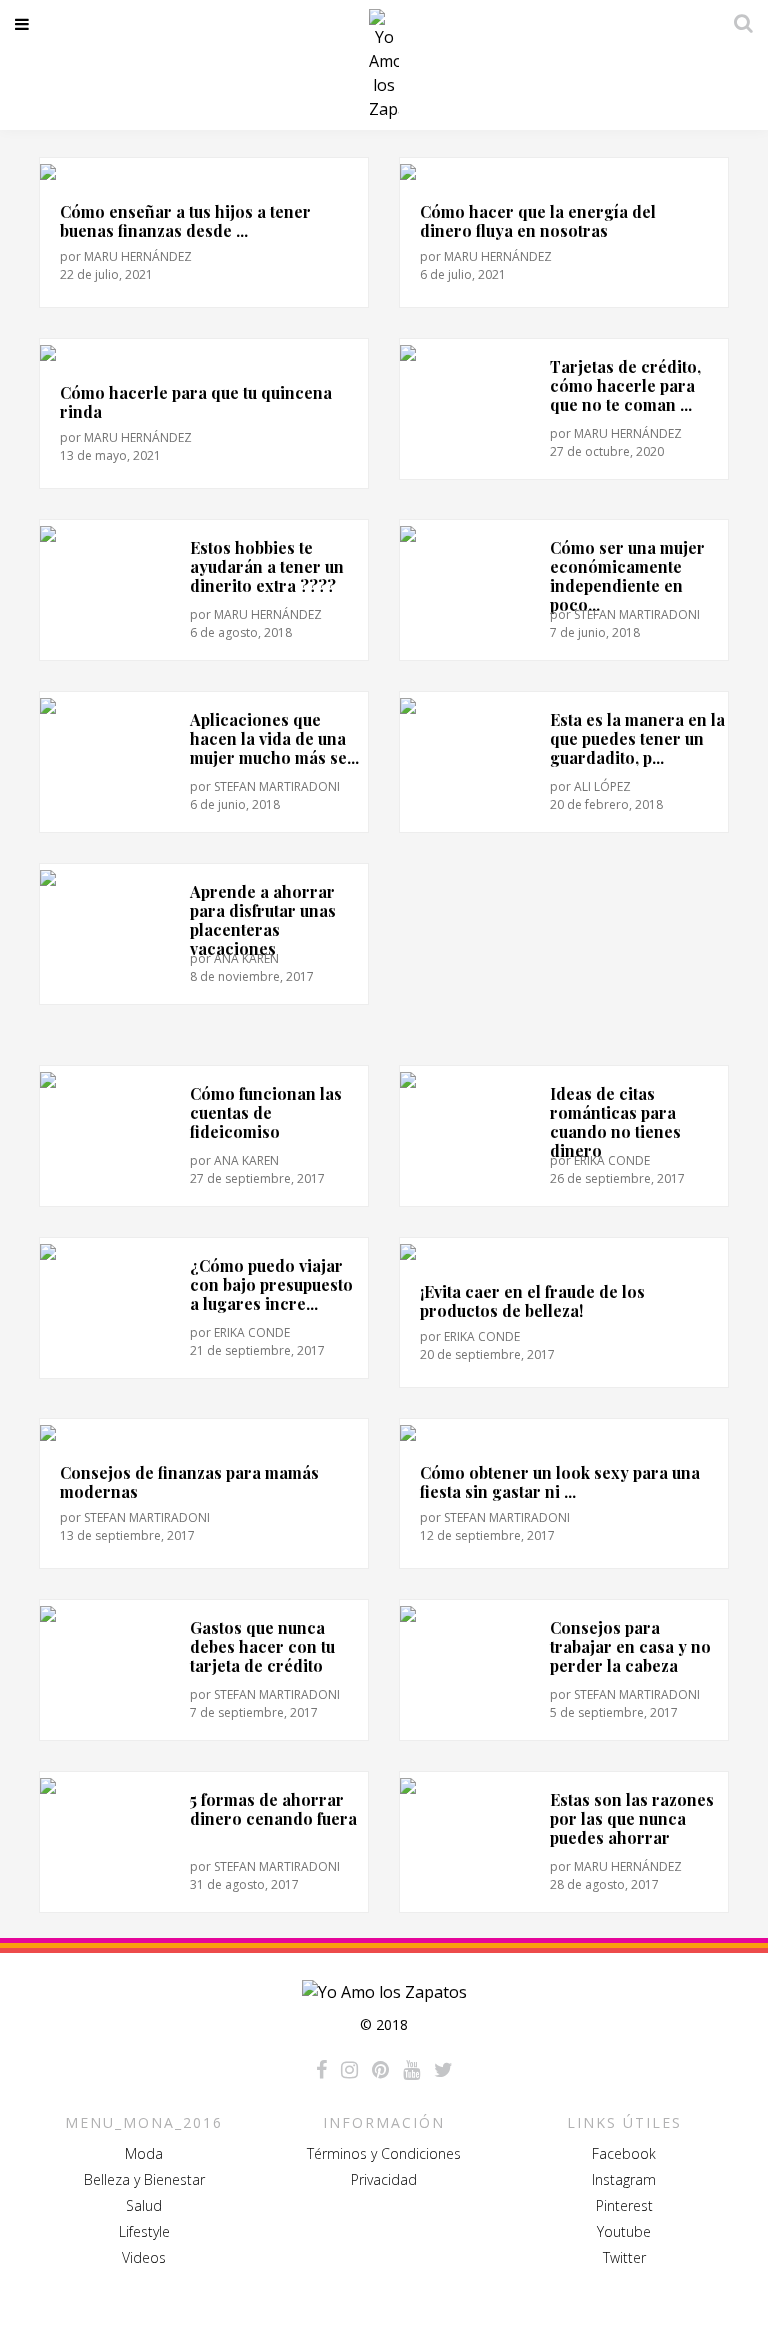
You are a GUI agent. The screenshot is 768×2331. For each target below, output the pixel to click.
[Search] (738, 23)
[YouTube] (411, 2070)
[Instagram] (349, 2070)
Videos (144, 2257)
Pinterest (624, 2205)
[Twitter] (443, 2070)
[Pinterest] (380, 2070)
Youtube (624, 2231)
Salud (144, 2205)
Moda (144, 2153)
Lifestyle (144, 2231)
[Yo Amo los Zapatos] (384, 65)
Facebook (624, 2153)
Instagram (624, 2179)
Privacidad (384, 2179)
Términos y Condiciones (384, 2153)
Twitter (624, 2257)
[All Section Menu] (25, 24)
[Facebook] (321, 2070)
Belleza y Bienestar (144, 2179)
